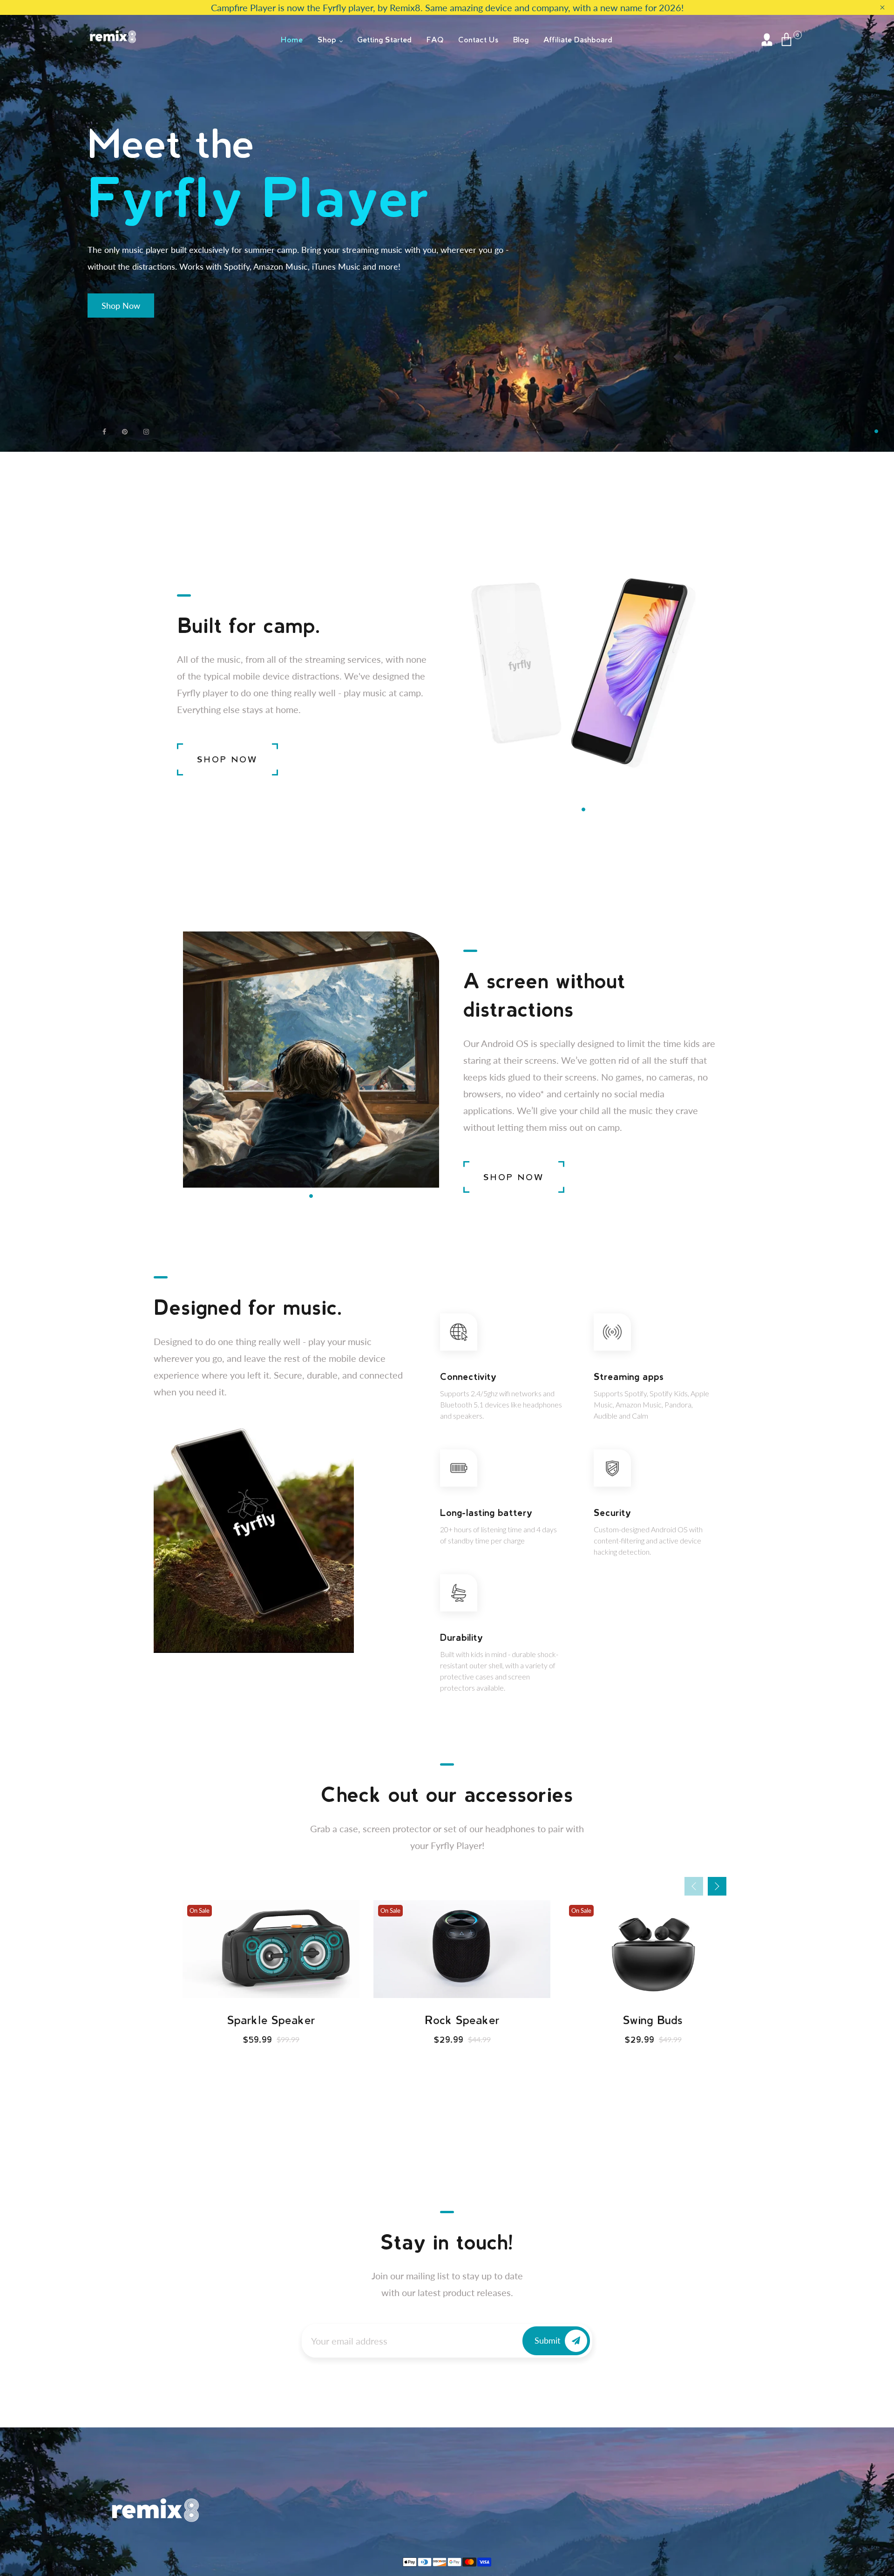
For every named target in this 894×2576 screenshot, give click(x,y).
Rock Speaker (271, 2020)
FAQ (435, 39)
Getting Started (384, 39)
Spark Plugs (653, 2020)
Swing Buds (462, 2020)
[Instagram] (147, 432)
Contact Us (478, 39)
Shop (328, 39)
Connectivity (468, 1376)
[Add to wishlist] (271, 1988)
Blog (521, 39)
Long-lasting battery (486, 1512)
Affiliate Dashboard (578, 39)
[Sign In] (767, 40)
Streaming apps (629, 1376)
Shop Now (121, 306)
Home (292, 39)
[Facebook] (105, 432)
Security (612, 1512)
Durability (461, 1637)
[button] (876, 431)
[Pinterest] (126, 432)
